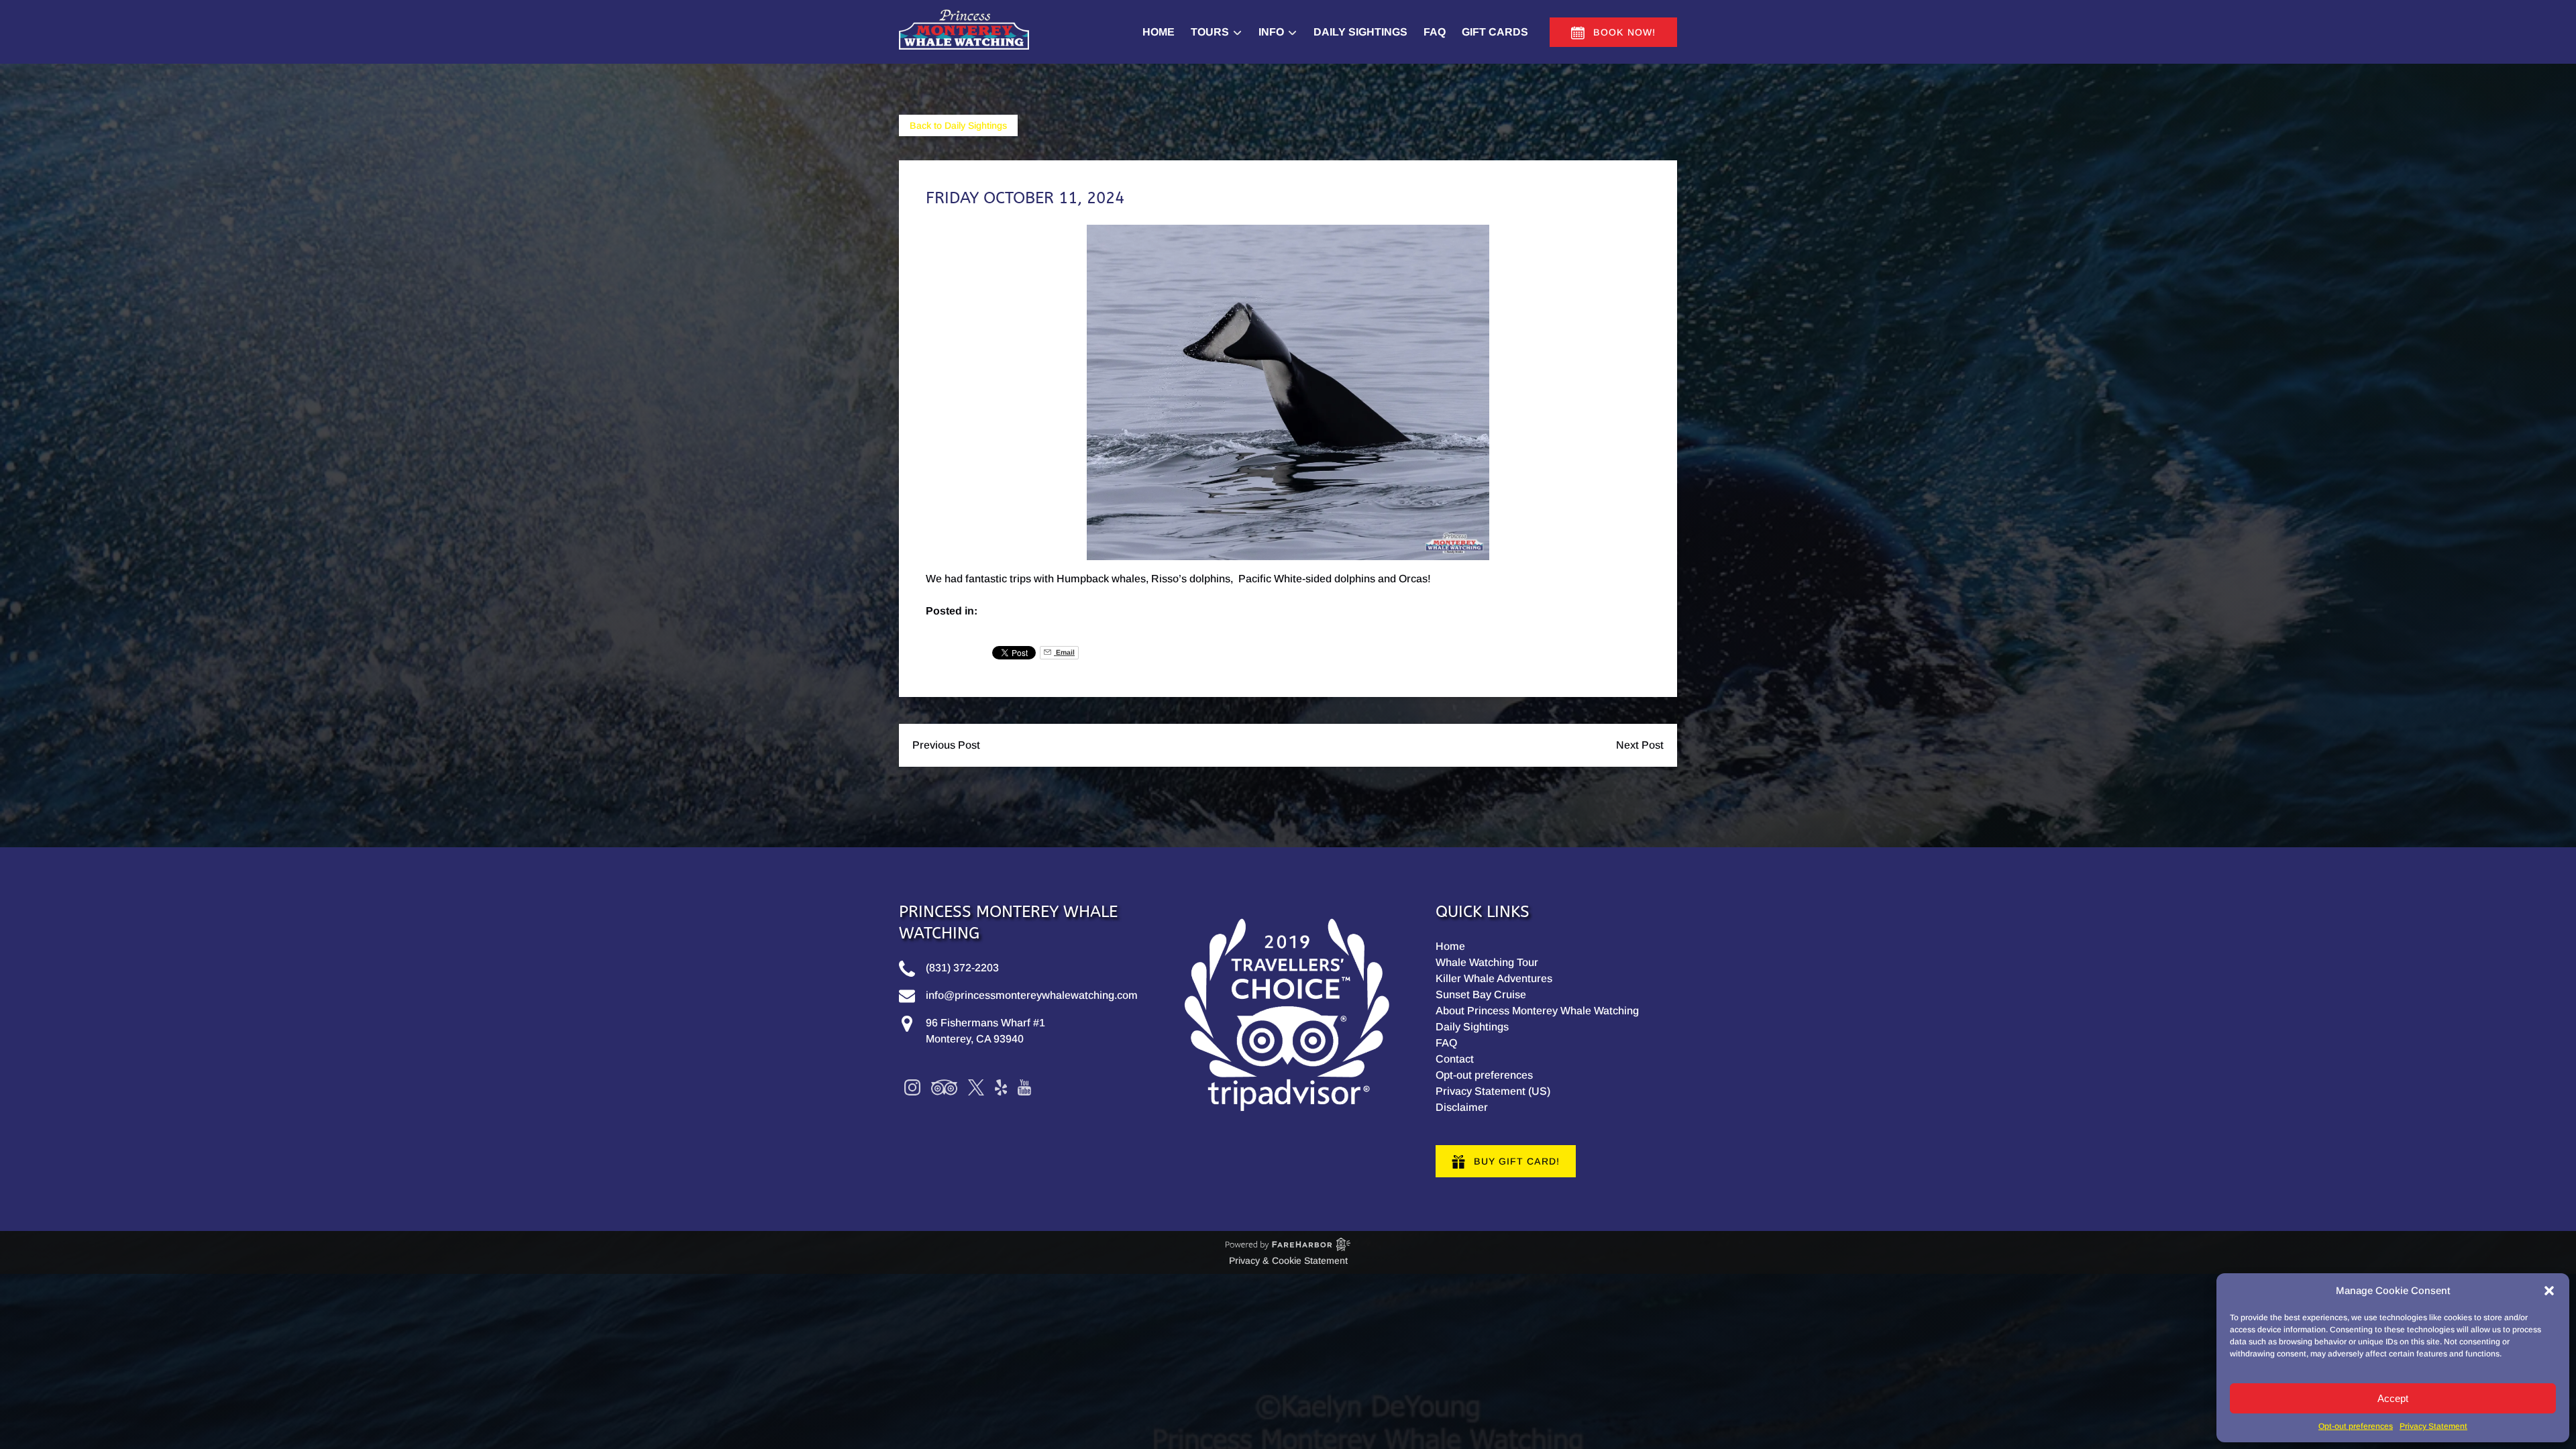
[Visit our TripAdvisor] (944, 1087)
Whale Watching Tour (1487, 962)
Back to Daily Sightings (958, 125)
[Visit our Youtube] (1024, 1087)
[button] (2549, 1291)
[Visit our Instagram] (912, 1087)
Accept (2393, 1398)
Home (1159, 32)
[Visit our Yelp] (1001, 1087)
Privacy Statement (2433, 1426)
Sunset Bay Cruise (1481, 995)
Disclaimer (1462, 1107)
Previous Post (946, 745)
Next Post (1640, 745)
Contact (1455, 1059)
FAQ (1435, 32)
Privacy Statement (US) (1493, 1091)
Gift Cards (1495, 32)
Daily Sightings (1360, 32)
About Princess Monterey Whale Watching (1537, 1011)
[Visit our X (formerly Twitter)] (976, 1087)
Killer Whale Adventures (1494, 978)
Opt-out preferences (2356, 1426)
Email (1064, 652)
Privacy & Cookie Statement (1288, 1260)
